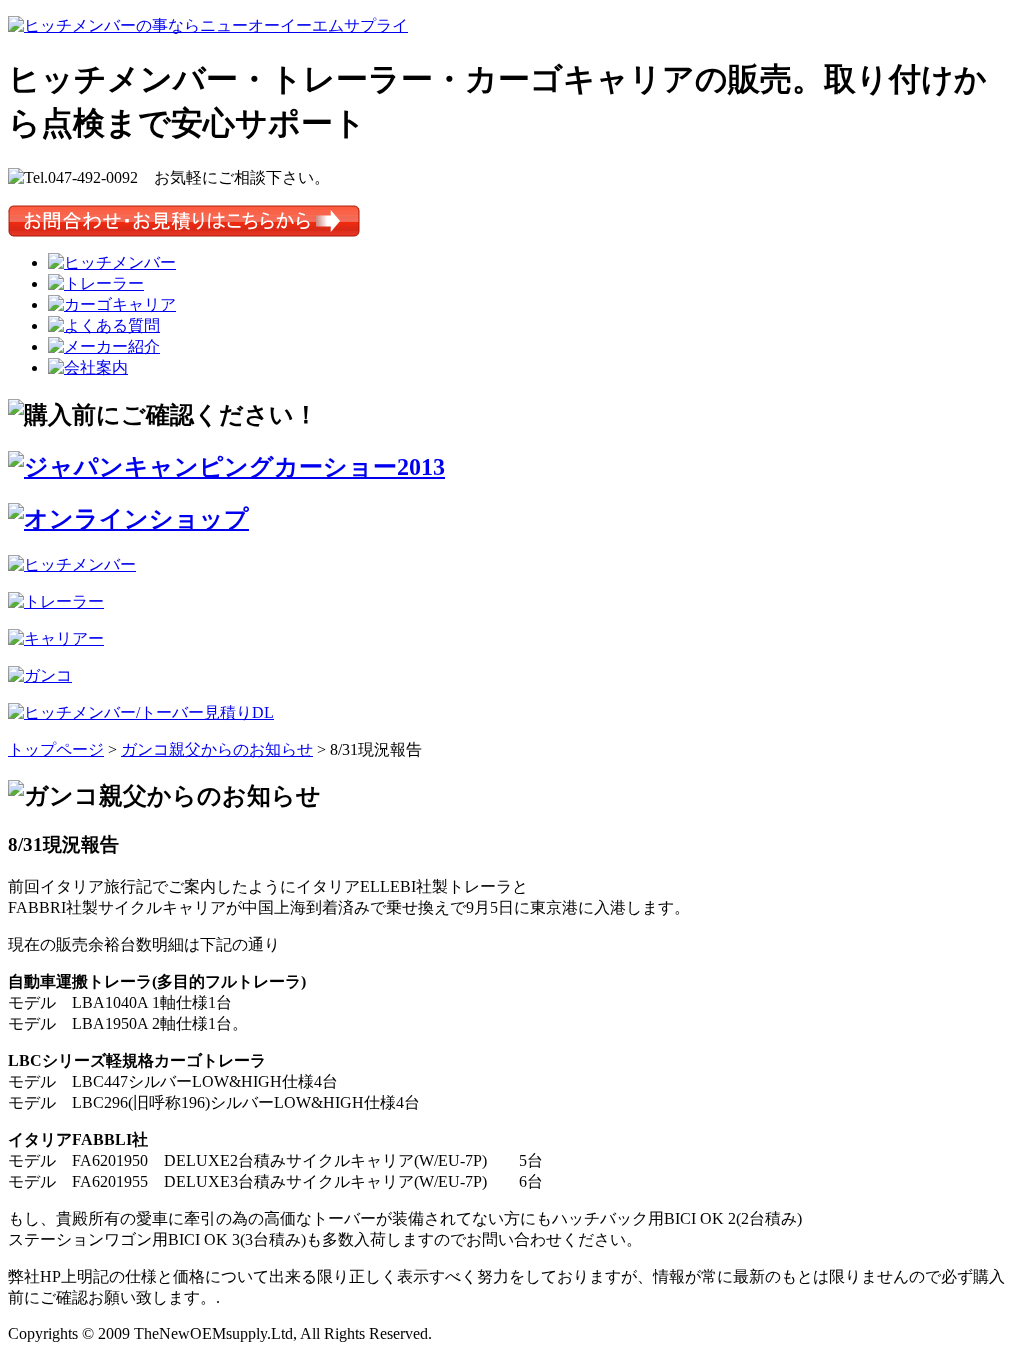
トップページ (56, 749)
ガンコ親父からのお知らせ (217, 749)
